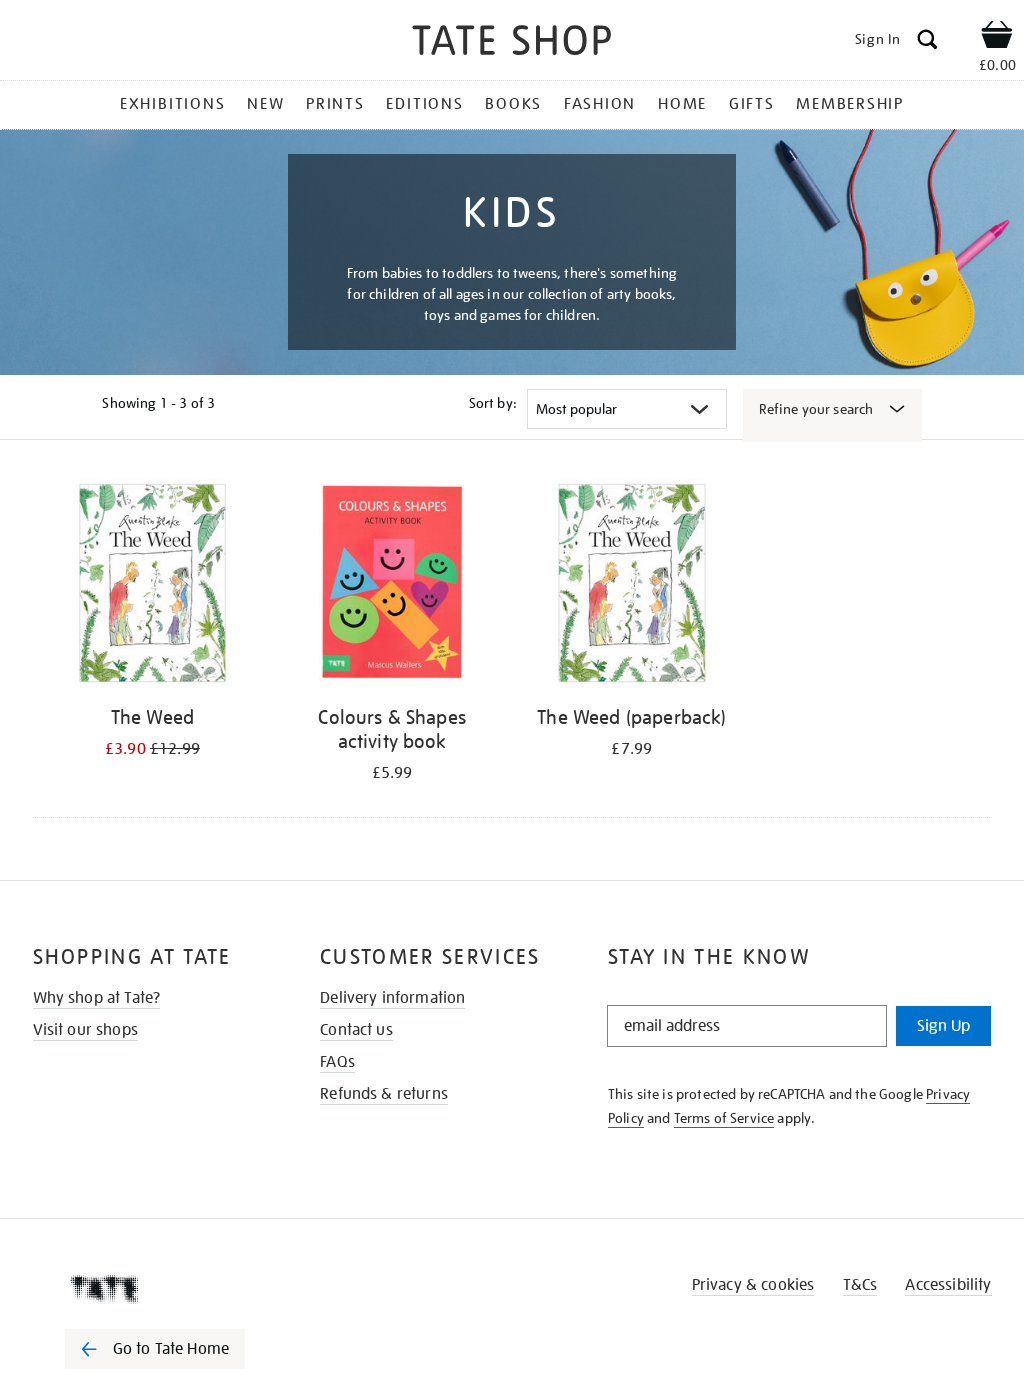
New (265, 104)
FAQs (337, 1062)
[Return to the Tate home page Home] (512, 43)
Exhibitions (172, 104)
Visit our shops (85, 1030)
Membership (850, 104)
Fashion (600, 104)
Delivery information (392, 998)
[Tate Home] (169, 1289)
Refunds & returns (384, 1094)
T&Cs (860, 1285)
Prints (335, 104)
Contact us (356, 1030)
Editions (424, 104)
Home (682, 104)
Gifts (752, 104)
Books (513, 104)
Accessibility (948, 1285)
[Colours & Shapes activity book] (392, 586)
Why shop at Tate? (97, 998)
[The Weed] (153, 586)
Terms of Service (724, 1118)
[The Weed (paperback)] (632, 586)
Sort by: (493, 403)
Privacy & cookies (753, 1285)
